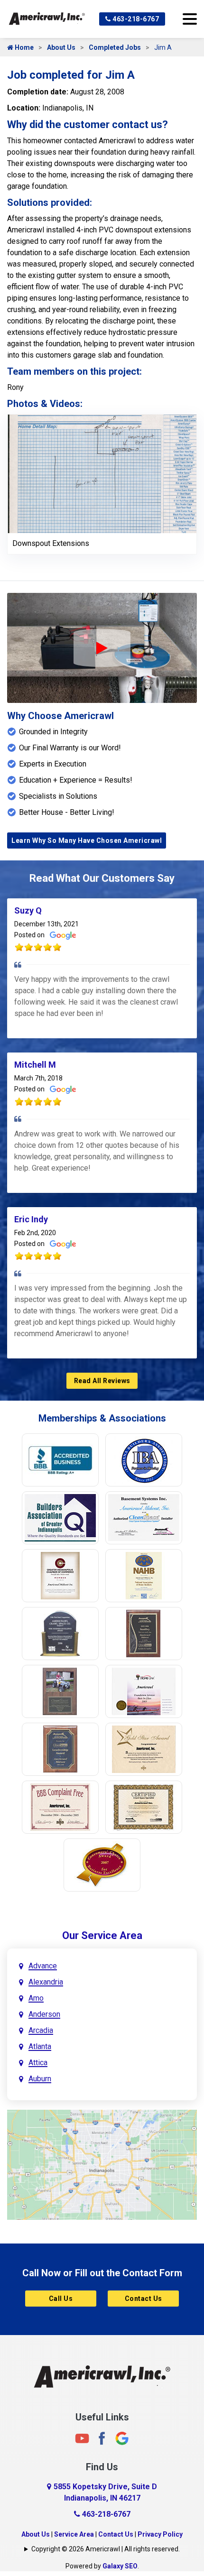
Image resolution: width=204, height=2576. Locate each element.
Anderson (44, 2014)
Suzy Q (28, 910)
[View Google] (122, 2438)
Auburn (40, 2079)
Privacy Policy (160, 2534)
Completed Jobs (115, 47)
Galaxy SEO (120, 2566)
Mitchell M (35, 1065)
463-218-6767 (135, 19)
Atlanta (40, 2046)
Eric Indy (31, 1219)
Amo (36, 1998)
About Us (61, 47)
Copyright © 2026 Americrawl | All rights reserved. (106, 2549)
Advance (43, 1966)
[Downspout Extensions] (102, 473)
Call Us (61, 2299)
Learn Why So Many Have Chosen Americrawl (87, 840)
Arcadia (41, 2030)
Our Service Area (102, 1935)
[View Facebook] (102, 2438)
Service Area (74, 2534)
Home (23, 47)
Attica (38, 2063)
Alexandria (46, 1982)
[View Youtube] (82, 2438)
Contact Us (144, 2299)
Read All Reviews (102, 1381)
